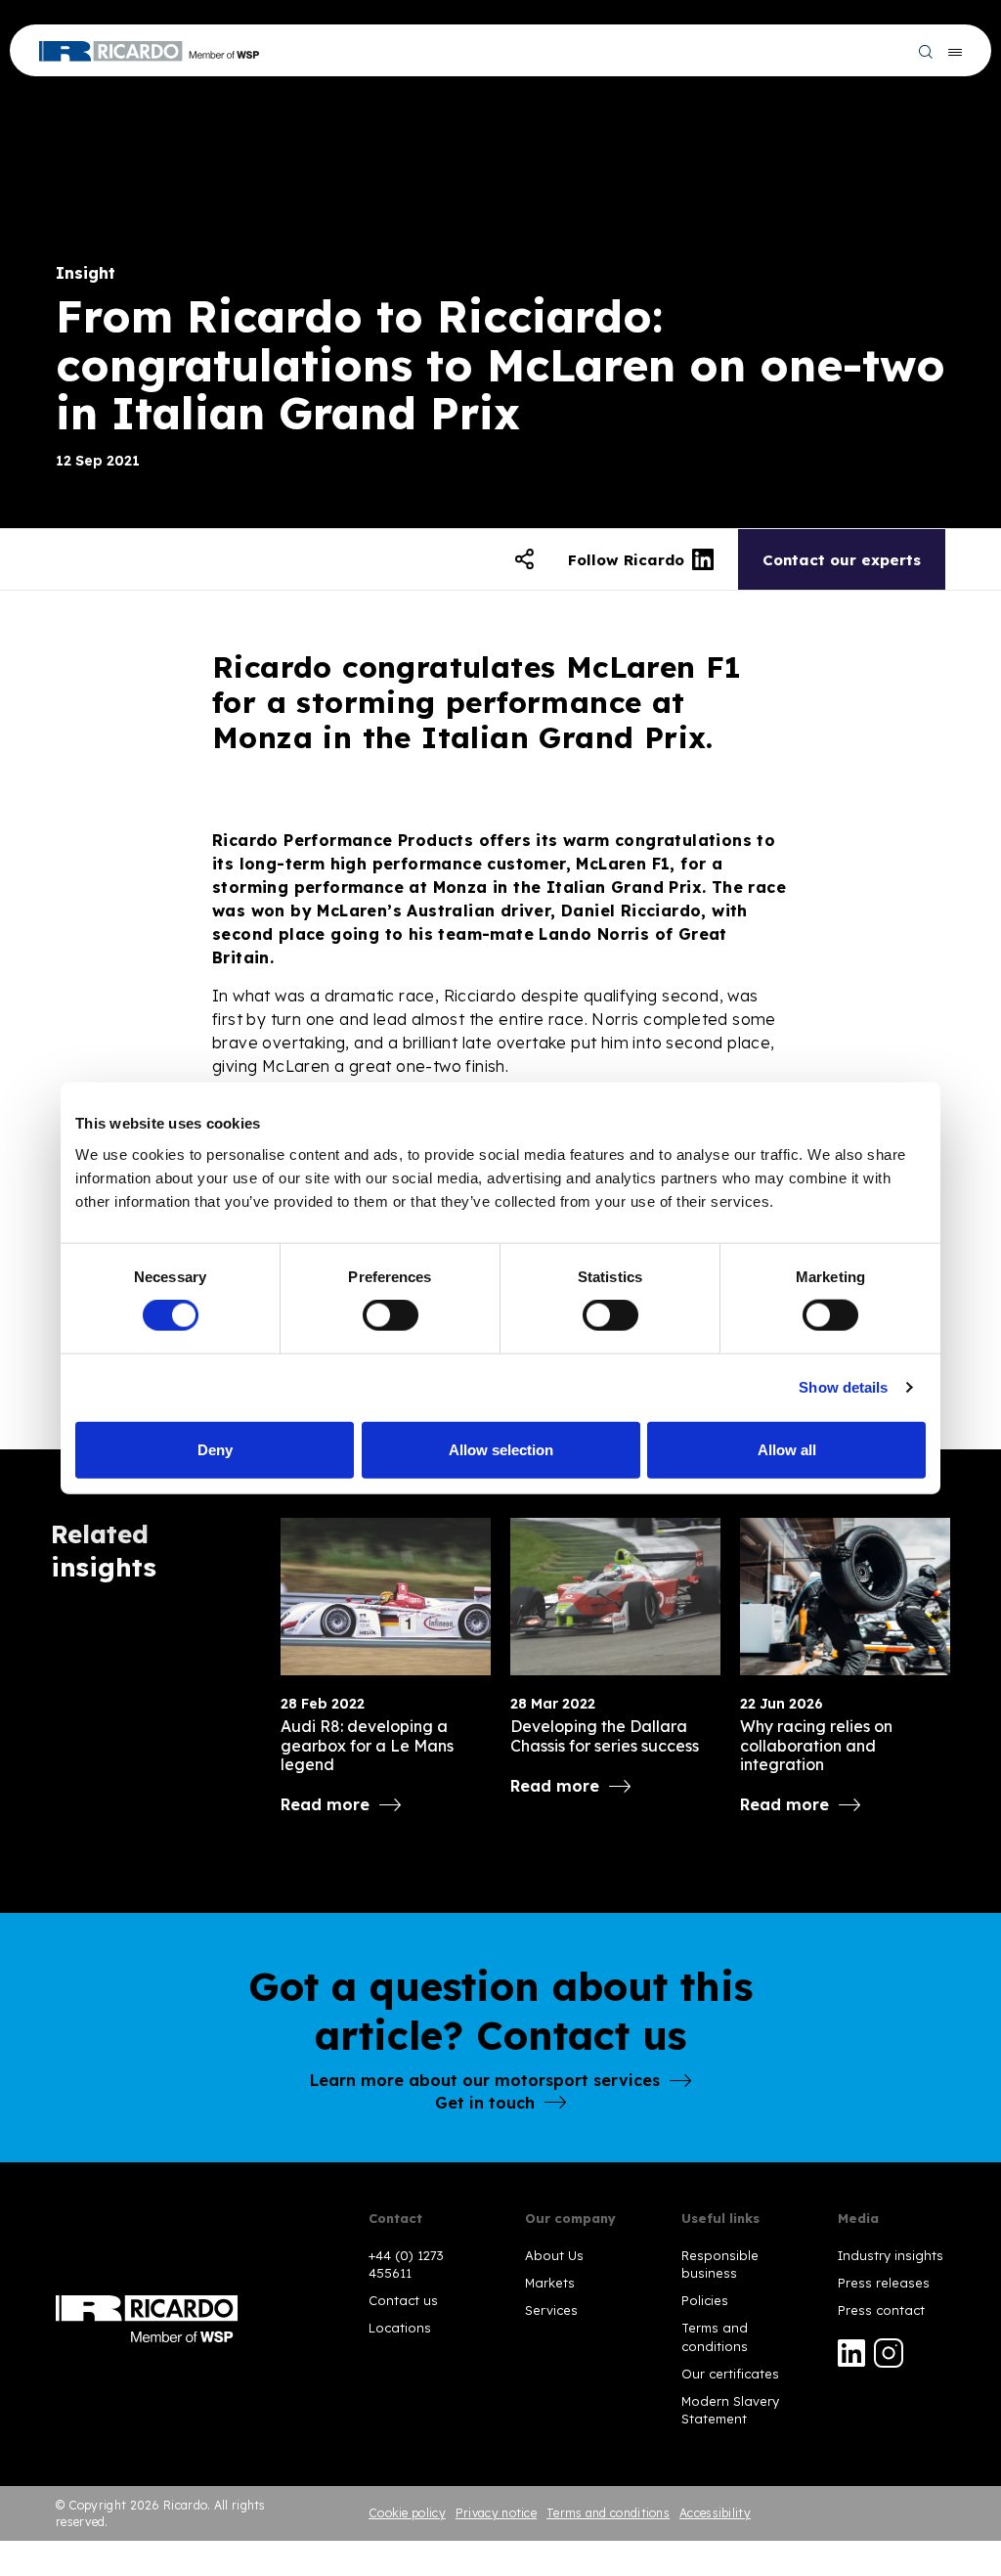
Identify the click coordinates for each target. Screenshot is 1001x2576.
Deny (215, 1449)
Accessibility (715, 2513)
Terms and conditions (715, 2336)
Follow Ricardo (626, 560)
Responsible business (720, 2264)
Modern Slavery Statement (730, 2410)
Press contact (881, 2310)
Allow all (787, 1449)
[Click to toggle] (524, 559)
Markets (550, 2283)
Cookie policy (407, 2513)
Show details (843, 1387)
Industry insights (891, 2255)
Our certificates (730, 2374)
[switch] (391, 1315)
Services (551, 2310)
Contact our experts (842, 560)
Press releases (884, 2283)
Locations (400, 2328)
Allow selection (501, 1449)
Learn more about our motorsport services (485, 2080)
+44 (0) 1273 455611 (406, 2264)
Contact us (403, 2300)
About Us (554, 2255)
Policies (705, 2300)
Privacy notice (496, 2513)
